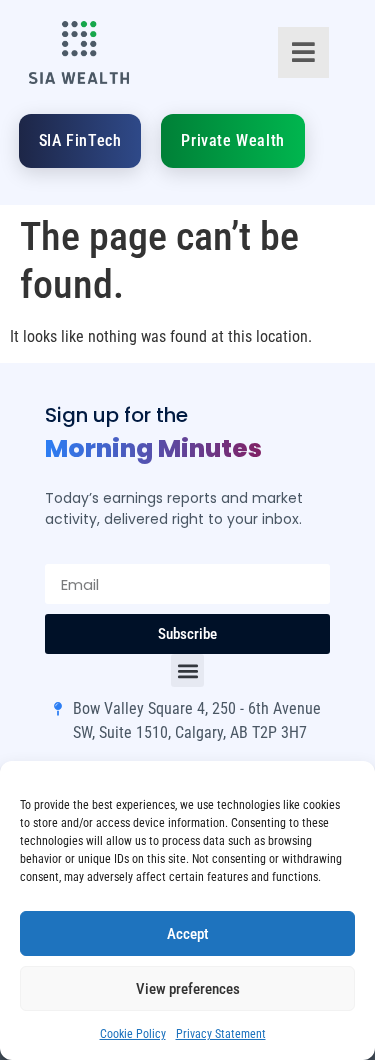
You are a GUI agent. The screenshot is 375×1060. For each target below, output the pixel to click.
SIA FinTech (80, 140)
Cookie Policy (133, 1034)
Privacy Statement (221, 1034)
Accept (188, 934)
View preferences (188, 989)
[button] (187, 670)
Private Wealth (232, 140)
